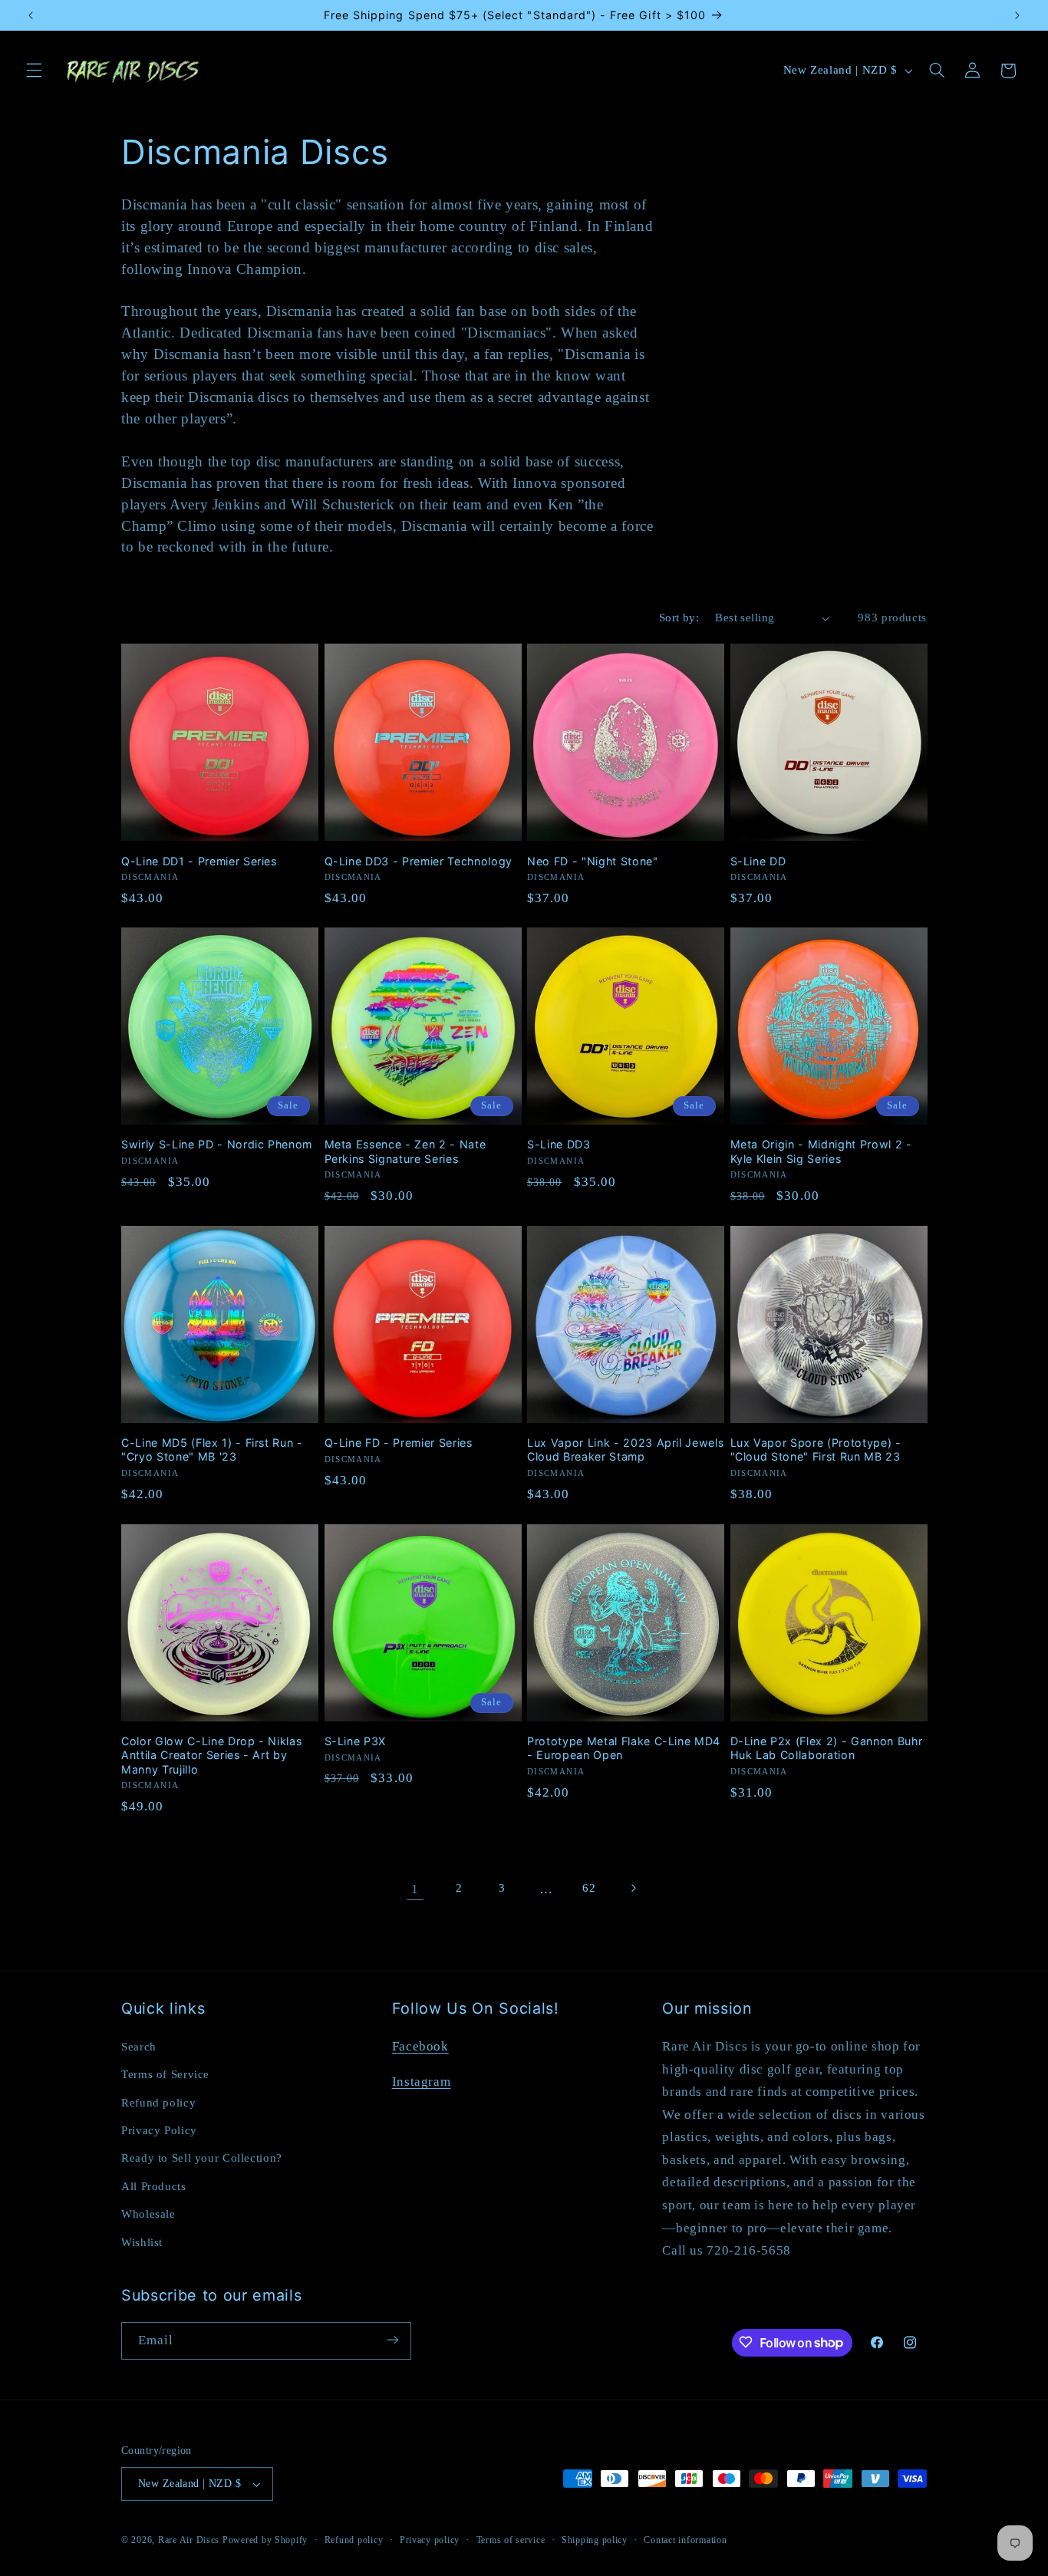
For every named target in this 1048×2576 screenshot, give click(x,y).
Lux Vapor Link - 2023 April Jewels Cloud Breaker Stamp (625, 1449)
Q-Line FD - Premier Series (399, 1443)
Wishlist (142, 2242)
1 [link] (415, 1888)
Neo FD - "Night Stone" (593, 860)
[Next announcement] (1017, 15)
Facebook (420, 2046)
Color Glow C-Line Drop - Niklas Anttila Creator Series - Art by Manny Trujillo (211, 1755)
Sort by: (679, 618)
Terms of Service (165, 2074)
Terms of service (511, 2540)
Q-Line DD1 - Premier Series (199, 860)
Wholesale (148, 2213)
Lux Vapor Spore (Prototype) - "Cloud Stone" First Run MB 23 (816, 1449)
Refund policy (158, 2102)
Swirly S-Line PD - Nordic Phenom (217, 1144)
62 (589, 1888)
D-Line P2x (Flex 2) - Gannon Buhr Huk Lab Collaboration (827, 1748)
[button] (34, 71)
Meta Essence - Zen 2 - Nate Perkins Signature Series (405, 1151)
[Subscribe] (393, 2340)
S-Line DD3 (559, 1144)
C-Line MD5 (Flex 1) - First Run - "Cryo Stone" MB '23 (212, 1449)
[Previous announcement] (31, 15)
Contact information (685, 2540)
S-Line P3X (356, 1741)
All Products (154, 2186)
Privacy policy (430, 2540)
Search (139, 2046)
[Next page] (633, 1888)
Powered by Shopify (265, 2540)
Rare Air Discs (189, 2540)
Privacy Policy (159, 2130)
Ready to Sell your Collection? (202, 2158)
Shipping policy (595, 2540)
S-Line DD (758, 860)
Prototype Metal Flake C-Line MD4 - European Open (624, 1748)
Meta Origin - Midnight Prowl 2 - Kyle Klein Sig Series (821, 1151)
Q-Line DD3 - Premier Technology (419, 860)
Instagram (422, 2081)
